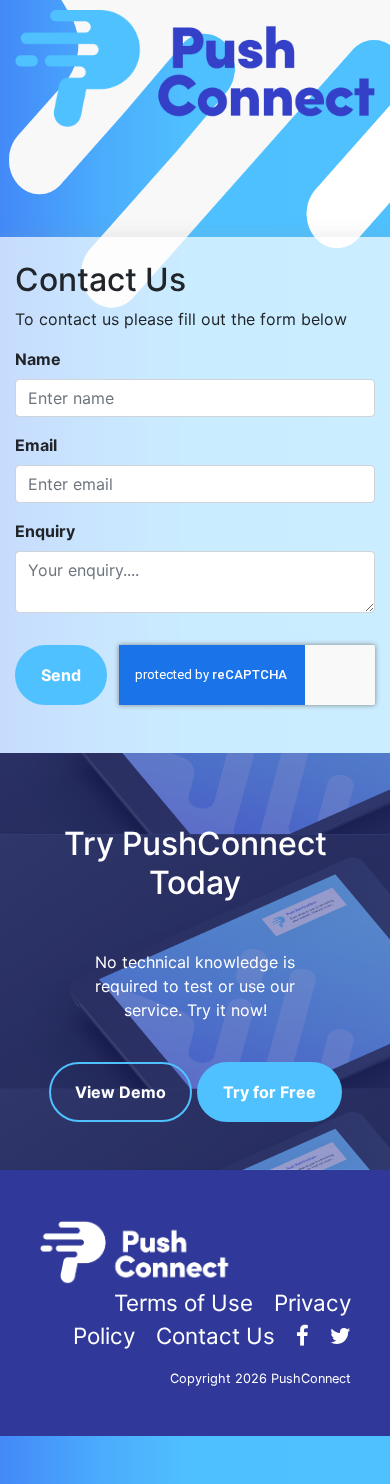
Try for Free (269, 1092)
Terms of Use (183, 1302)
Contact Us (215, 1335)
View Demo (120, 1092)
